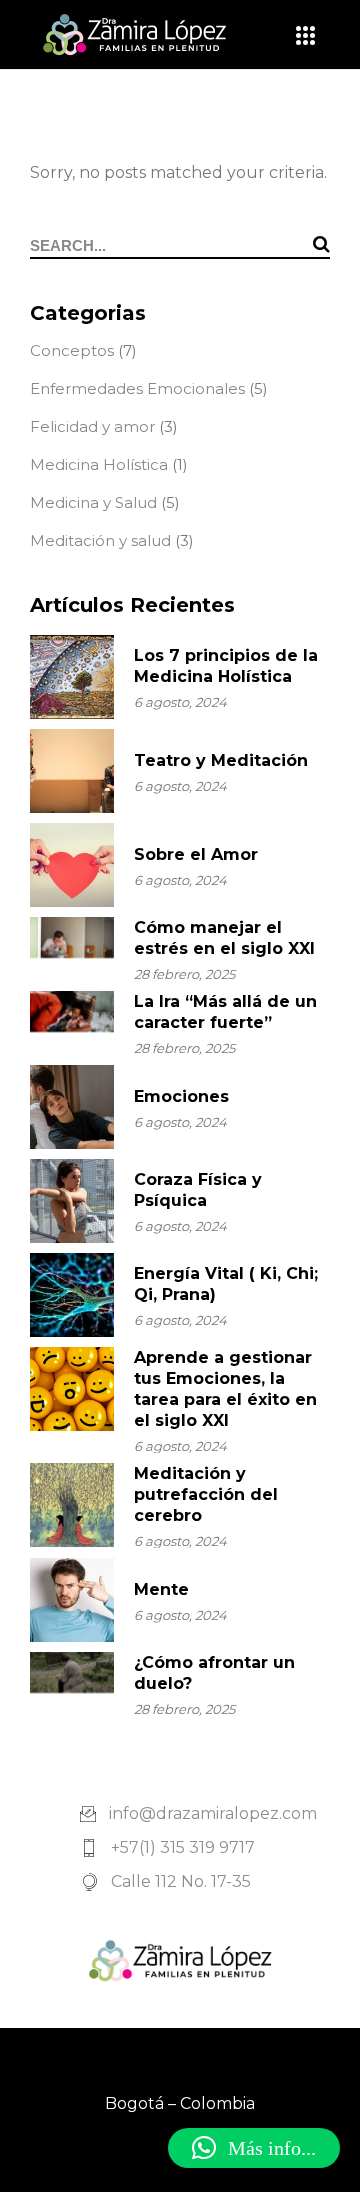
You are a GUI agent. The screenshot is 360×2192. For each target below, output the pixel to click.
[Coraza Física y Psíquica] (72, 1201)
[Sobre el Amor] (72, 865)
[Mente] (72, 1600)
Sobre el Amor (196, 854)
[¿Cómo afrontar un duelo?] (72, 1672)
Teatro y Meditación (221, 760)
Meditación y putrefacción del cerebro (206, 1494)
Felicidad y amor (92, 426)
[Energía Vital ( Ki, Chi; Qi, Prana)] (72, 1295)
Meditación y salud (100, 540)
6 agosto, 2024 (180, 702)
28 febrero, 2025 (184, 974)
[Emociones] (72, 1107)
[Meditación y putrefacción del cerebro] (72, 1505)
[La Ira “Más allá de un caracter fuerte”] (72, 1011)
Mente (161, 1589)
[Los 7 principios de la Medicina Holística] (72, 677)
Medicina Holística (99, 464)
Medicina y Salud (93, 502)
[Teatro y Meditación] (72, 771)
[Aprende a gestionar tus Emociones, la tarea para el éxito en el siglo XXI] (72, 1389)
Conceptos (72, 350)
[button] (254, 2148)
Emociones (181, 1096)
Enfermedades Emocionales (137, 388)
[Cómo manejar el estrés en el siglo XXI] (72, 937)
